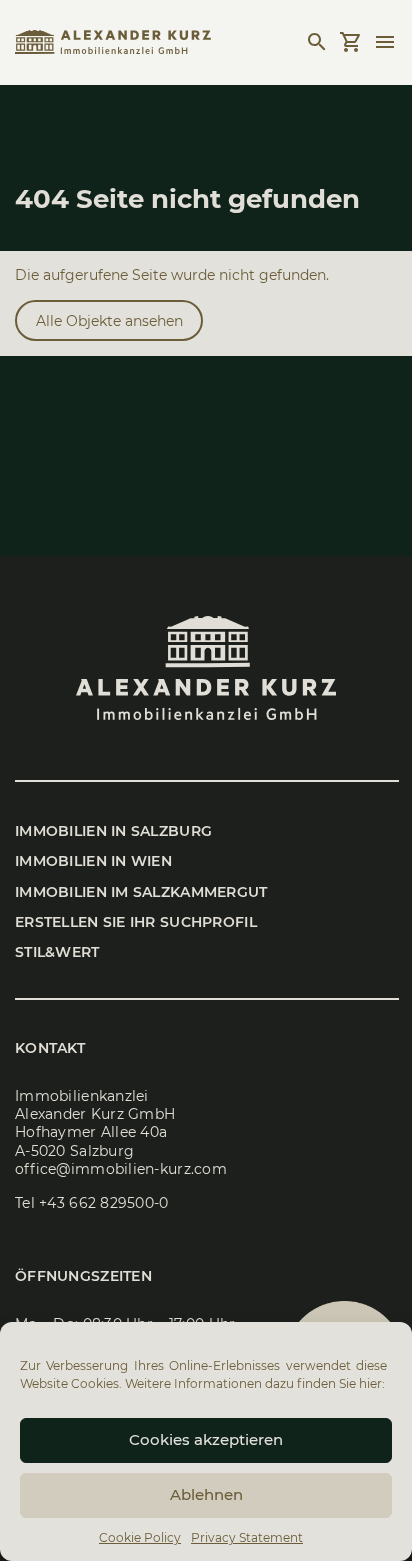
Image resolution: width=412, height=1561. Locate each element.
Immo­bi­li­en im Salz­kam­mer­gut (141, 892)
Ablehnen (206, 1494)
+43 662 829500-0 (103, 1203)
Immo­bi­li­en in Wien (93, 861)
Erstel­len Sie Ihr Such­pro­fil (136, 922)
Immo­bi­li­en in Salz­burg (113, 831)
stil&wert (57, 952)
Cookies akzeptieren (206, 1439)
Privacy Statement (247, 1537)
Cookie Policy (140, 1537)
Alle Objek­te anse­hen (109, 321)
